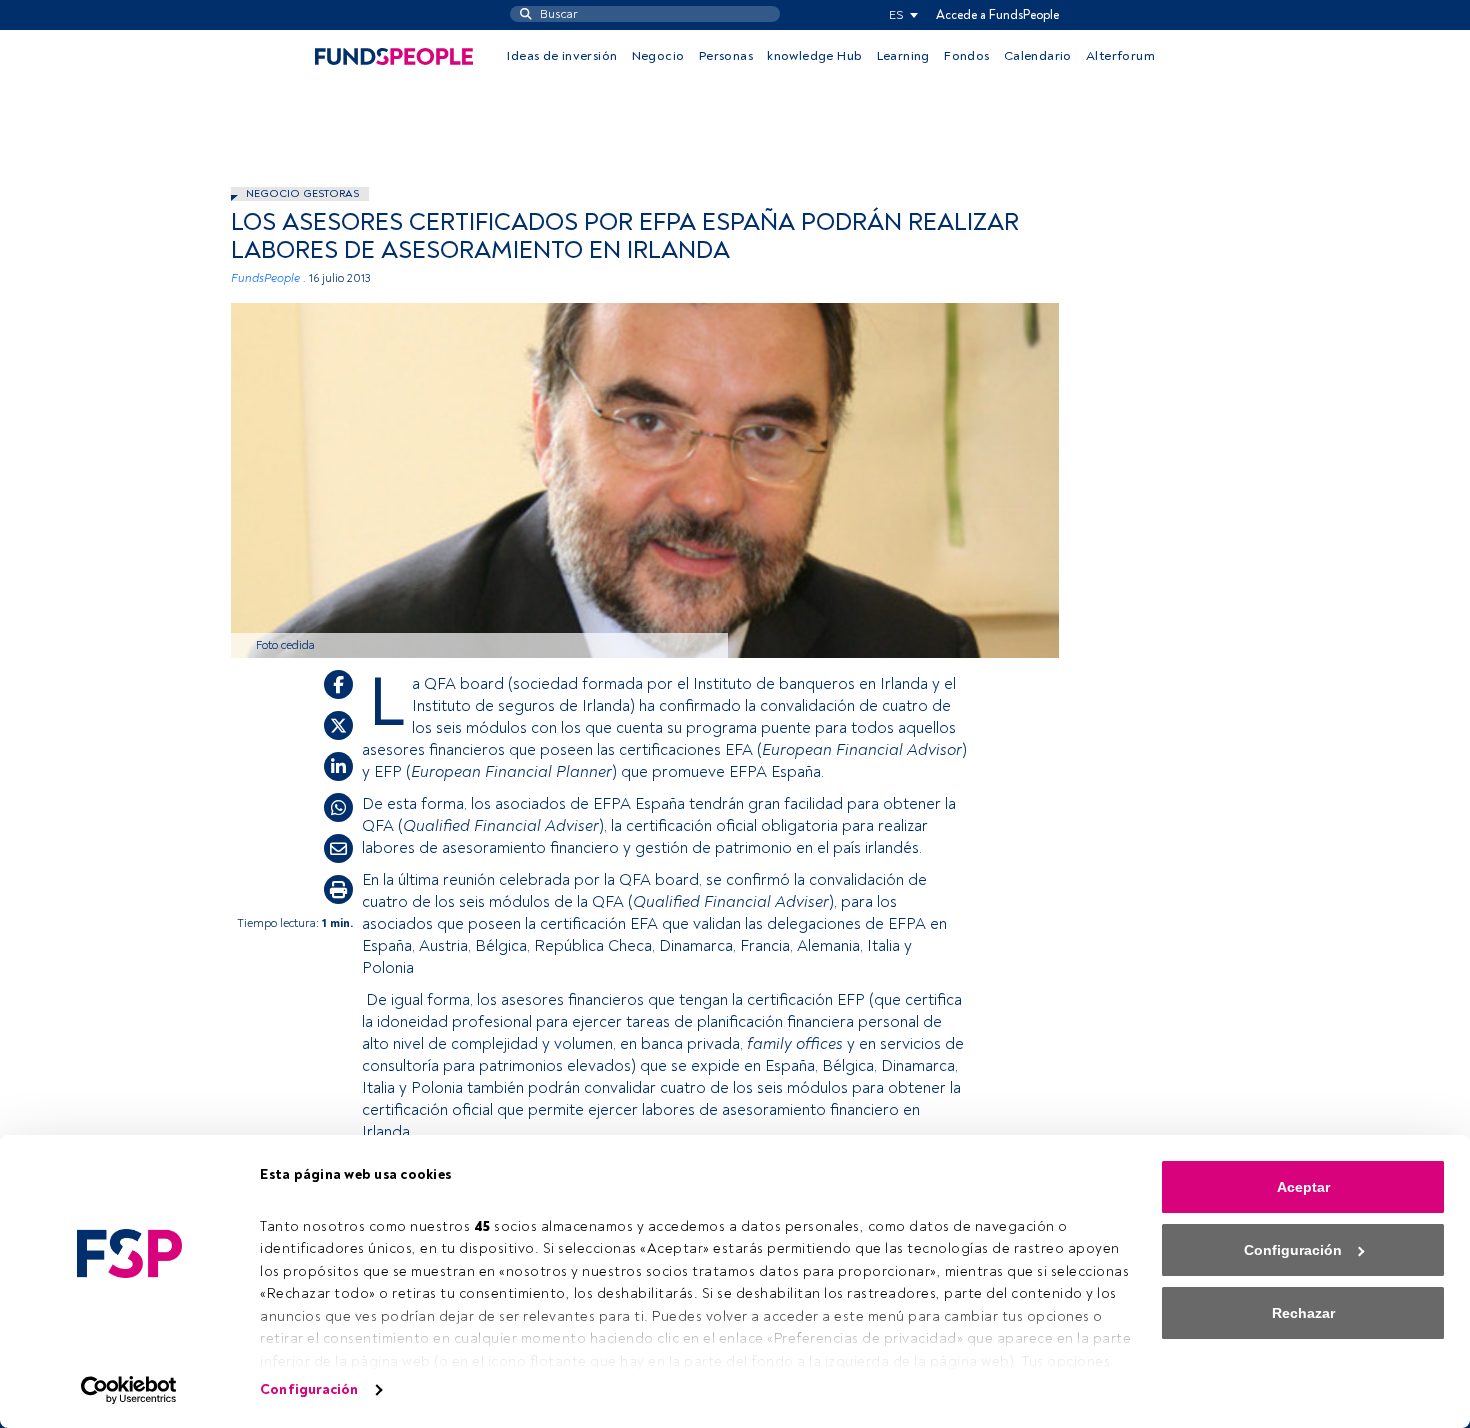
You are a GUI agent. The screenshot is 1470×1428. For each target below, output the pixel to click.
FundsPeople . (268, 278)
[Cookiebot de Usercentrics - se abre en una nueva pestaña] (129, 1390)
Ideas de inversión (562, 56)
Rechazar (1303, 1313)
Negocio (658, 56)
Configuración (309, 1389)
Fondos (966, 56)
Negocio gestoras (302, 193)
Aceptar (1303, 1187)
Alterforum (1120, 56)
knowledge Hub (814, 56)
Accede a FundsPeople (997, 15)
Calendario (1038, 56)
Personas (726, 56)
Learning (903, 56)
